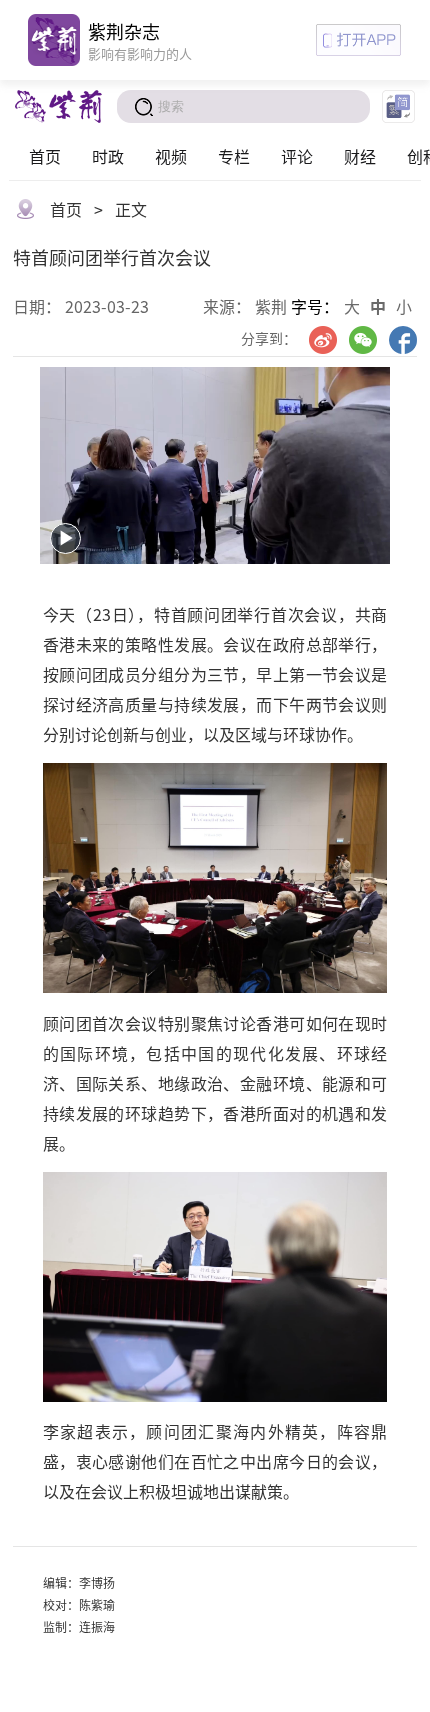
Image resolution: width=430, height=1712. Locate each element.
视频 (171, 156)
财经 (360, 156)
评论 (297, 156)
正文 (131, 209)
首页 (45, 156)
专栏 (234, 156)
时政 (108, 156)
